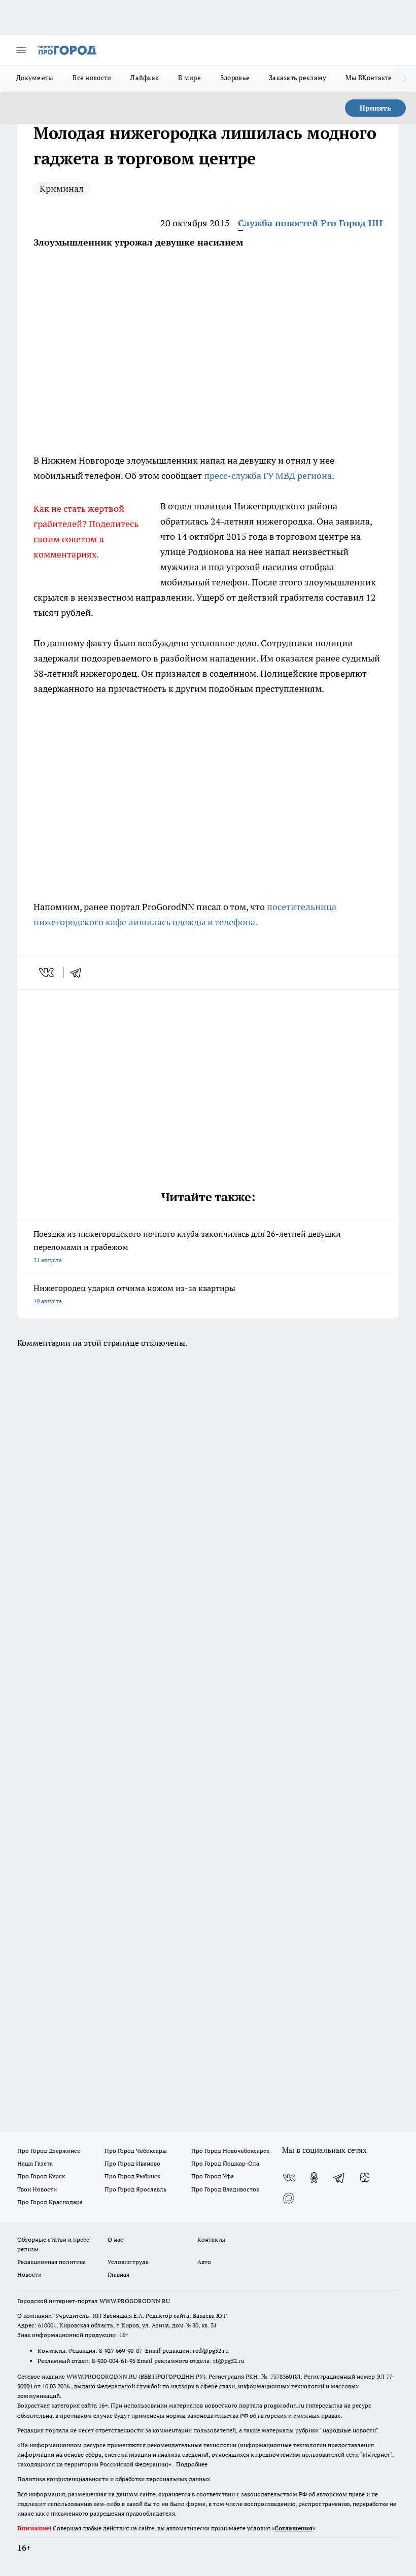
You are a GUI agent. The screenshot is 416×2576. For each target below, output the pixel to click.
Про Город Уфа (213, 2176)
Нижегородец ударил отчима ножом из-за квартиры (134, 1294)
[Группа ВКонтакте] (289, 2178)
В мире (189, 78)
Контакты (211, 2239)
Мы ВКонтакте (369, 78)
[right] (405, 79)
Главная (118, 2274)
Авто (204, 2262)
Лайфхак (145, 78)
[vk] (47, 972)
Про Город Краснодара (50, 2202)
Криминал (62, 188)
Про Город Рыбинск (132, 2176)
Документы (35, 78)
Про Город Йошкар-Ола (225, 2163)
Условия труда (128, 2262)
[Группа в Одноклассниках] (314, 2178)
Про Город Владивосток (225, 2189)
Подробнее (192, 2464)
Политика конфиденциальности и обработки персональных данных (114, 2479)
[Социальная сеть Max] (289, 2198)
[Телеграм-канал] (339, 2178)
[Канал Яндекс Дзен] (365, 2178)
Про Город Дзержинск (49, 2151)
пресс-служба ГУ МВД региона (268, 476)
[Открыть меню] (21, 50)
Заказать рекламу (298, 78)
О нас (115, 2239)
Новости (29, 2274)
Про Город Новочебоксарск (230, 2151)
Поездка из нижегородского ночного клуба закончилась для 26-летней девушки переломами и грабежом (187, 1246)
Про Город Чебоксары (136, 2151)
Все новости (92, 78)
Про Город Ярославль (135, 2189)
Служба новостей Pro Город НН (310, 223)
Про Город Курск (41, 2176)
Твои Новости (37, 2189)
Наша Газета (35, 2163)
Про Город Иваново (132, 2163)
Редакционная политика (51, 2262)
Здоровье (235, 78)
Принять (375, 108)
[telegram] (79, 972)
